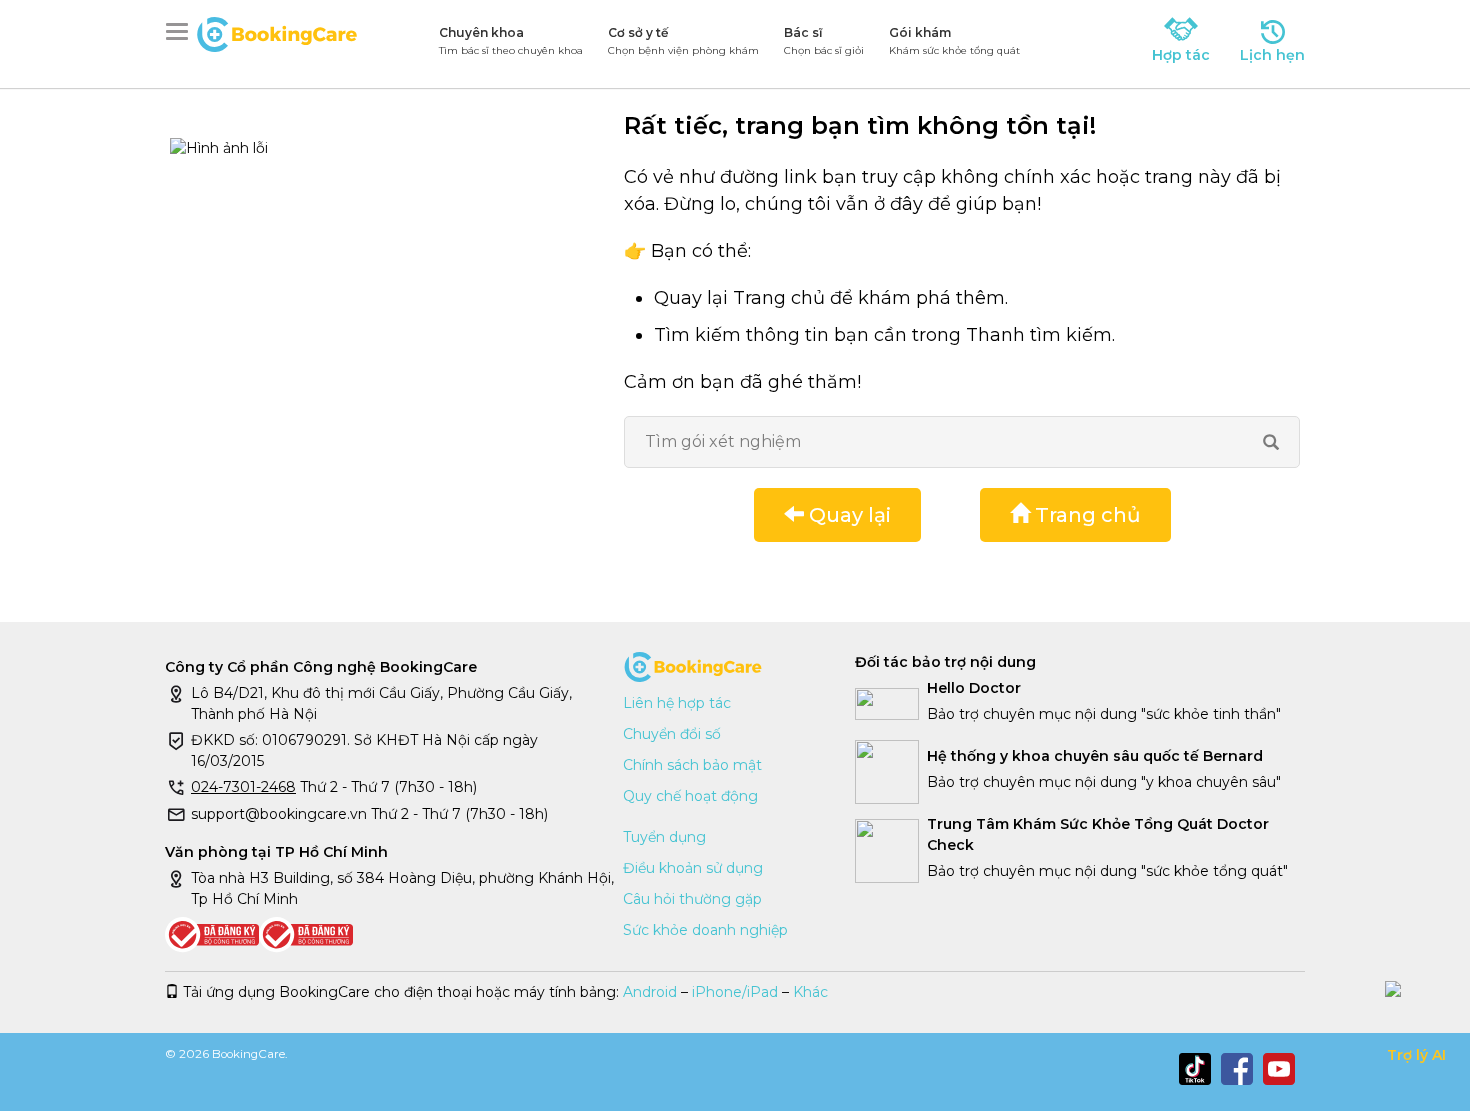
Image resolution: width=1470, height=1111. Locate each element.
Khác (810, 992)
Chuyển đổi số (672, 734)
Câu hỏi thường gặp (692, 899)
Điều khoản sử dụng (693, 868)
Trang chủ (1085, 515)
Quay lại (847, 515)
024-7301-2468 (243, 787)
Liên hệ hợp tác (677, 703)
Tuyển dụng (664, 837)
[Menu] (181, 31)
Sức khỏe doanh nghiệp (705, 930)
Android (650, 992)
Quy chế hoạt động (690, 796)
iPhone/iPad (735, 992)
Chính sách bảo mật (692, 765)
